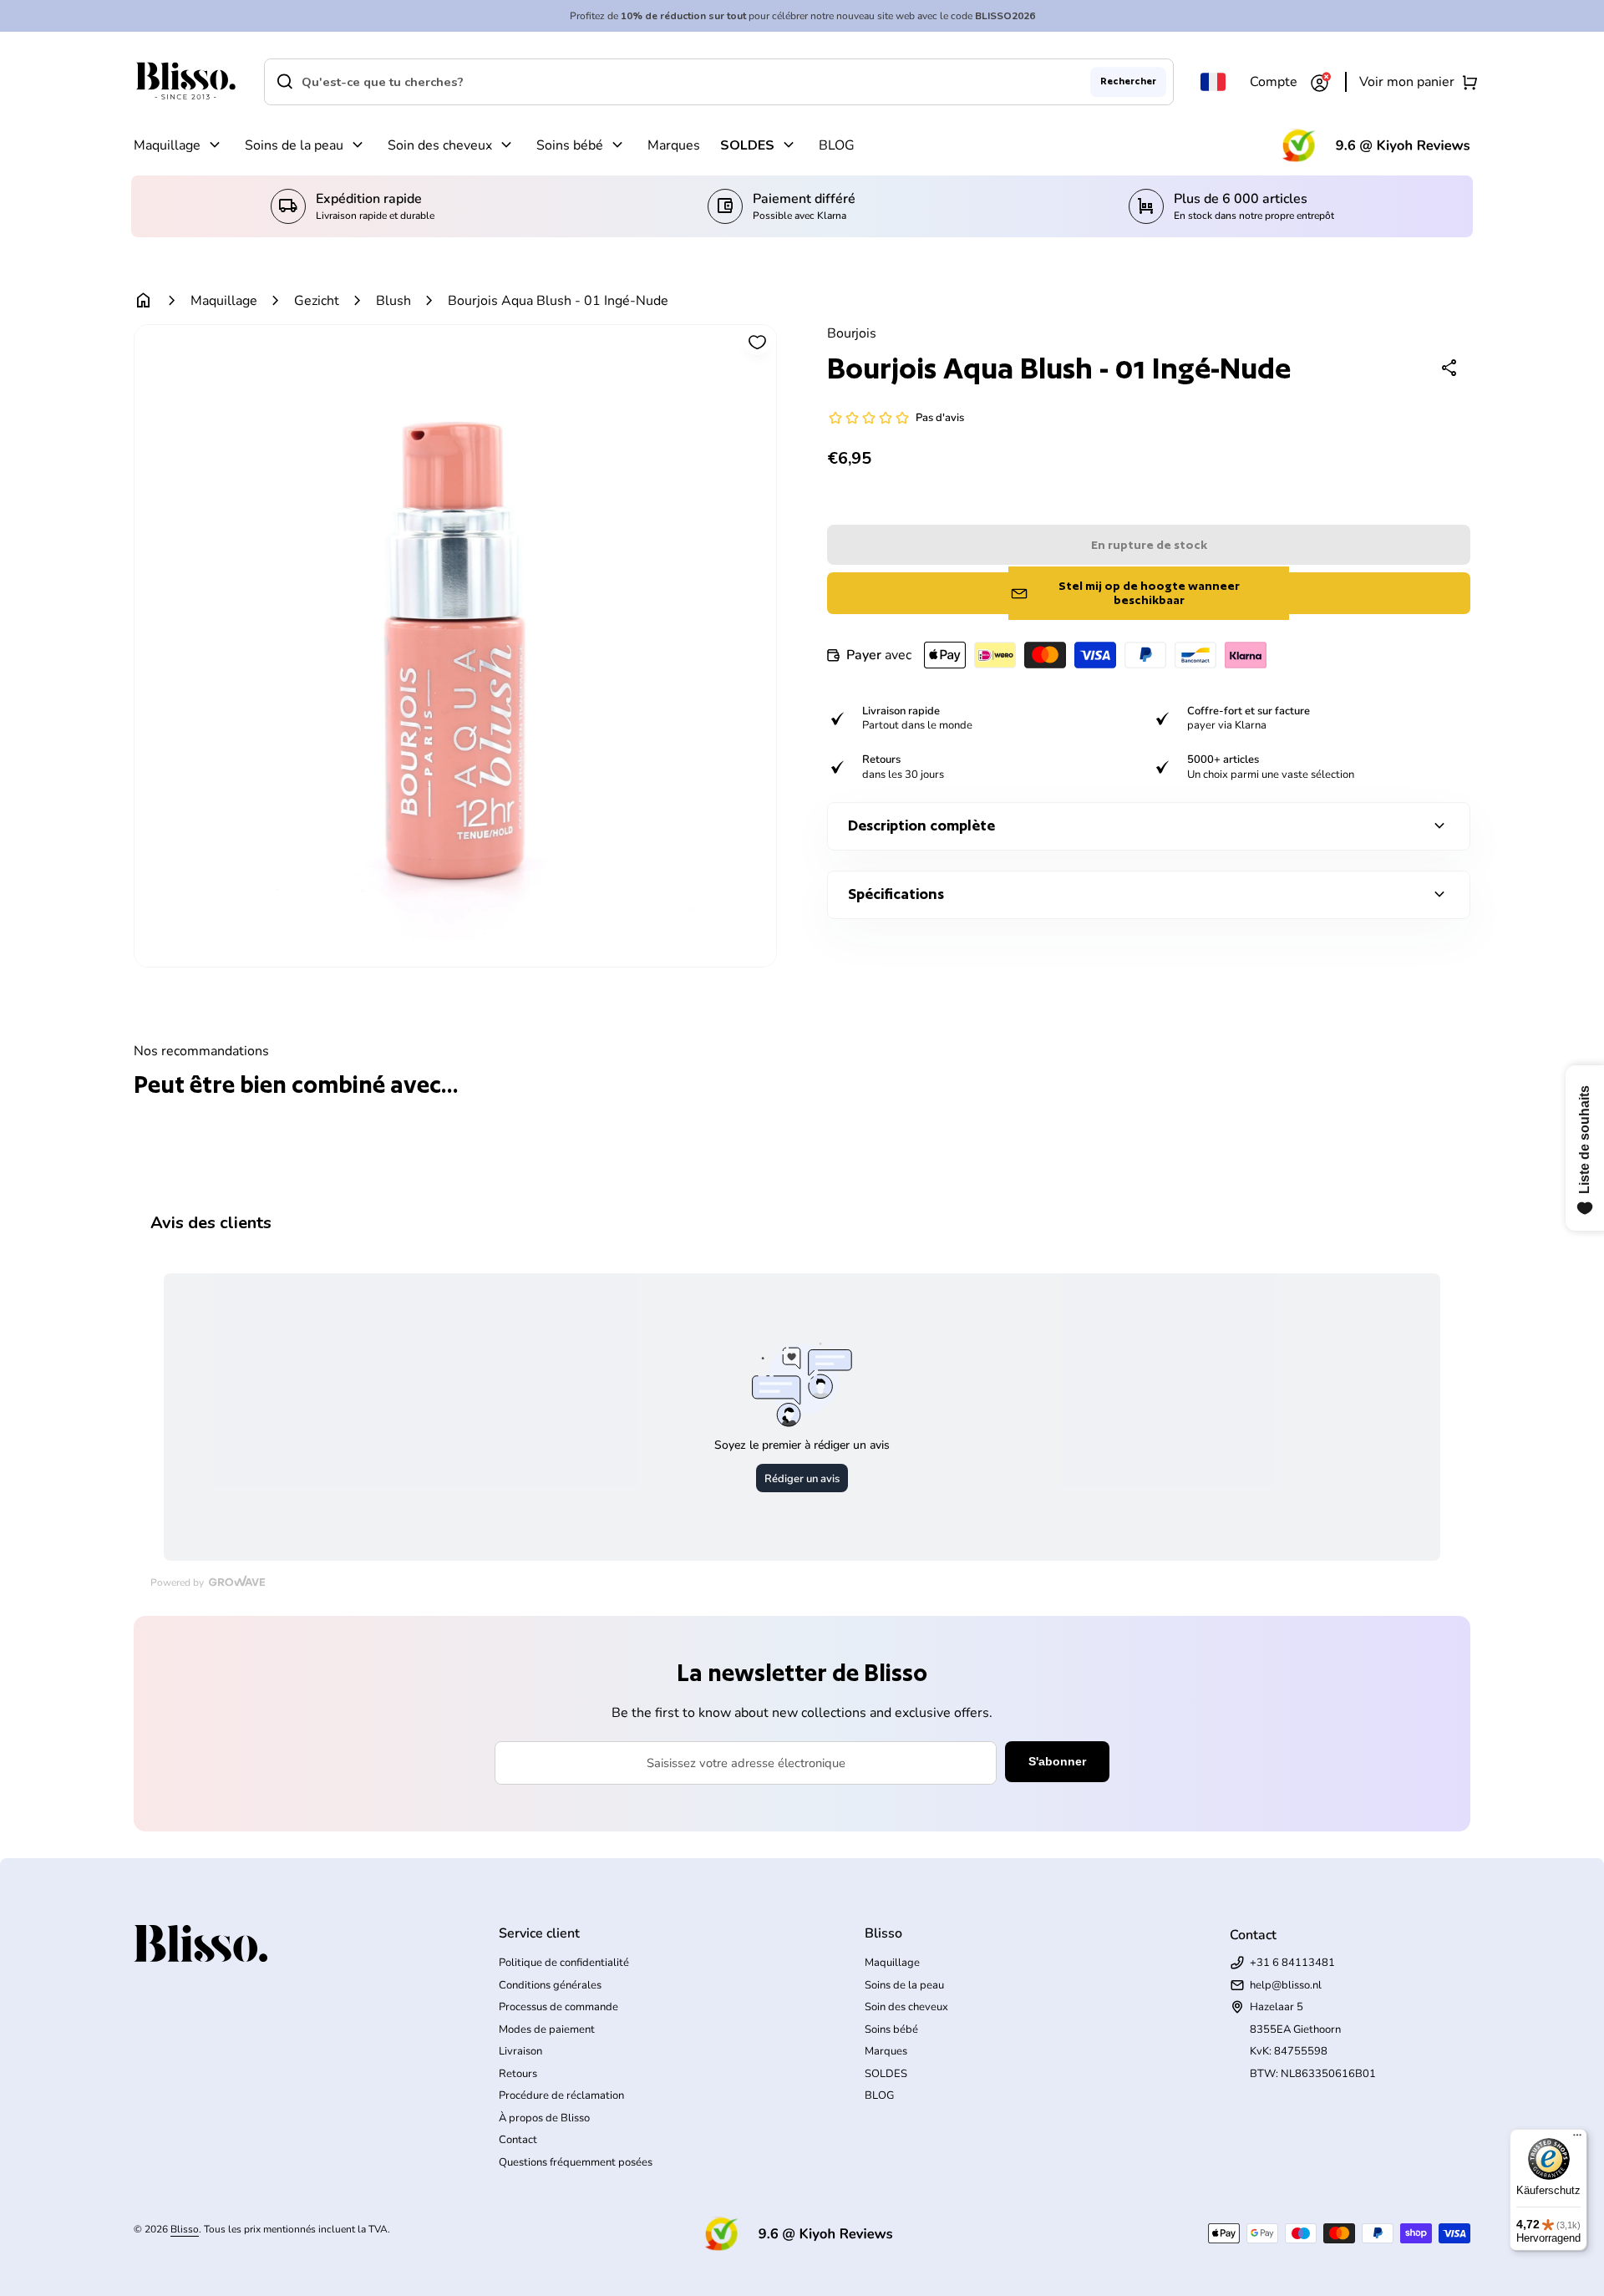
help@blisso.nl (1286, 1985)
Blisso (185, 2229)
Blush (393, 301)
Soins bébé (570, 145)
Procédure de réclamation (561, 2095)
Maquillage (167, 145)
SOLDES (747, 145)
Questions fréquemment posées (576, 2162)
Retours (518, 2074)
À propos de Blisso (544, 2118)
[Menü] (1577, 2139)
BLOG (837, 145)
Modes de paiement (547, 2029)
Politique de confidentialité (564, 1963)
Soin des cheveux (440, 145)
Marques (674, 145)
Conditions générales (550, 1985)
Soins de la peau (294, 145)
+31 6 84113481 (1292, 1963)
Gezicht (317, 301)
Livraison (520, 2051)
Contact (518, 2140)
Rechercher (1128, 81)
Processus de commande (558, 2007)
